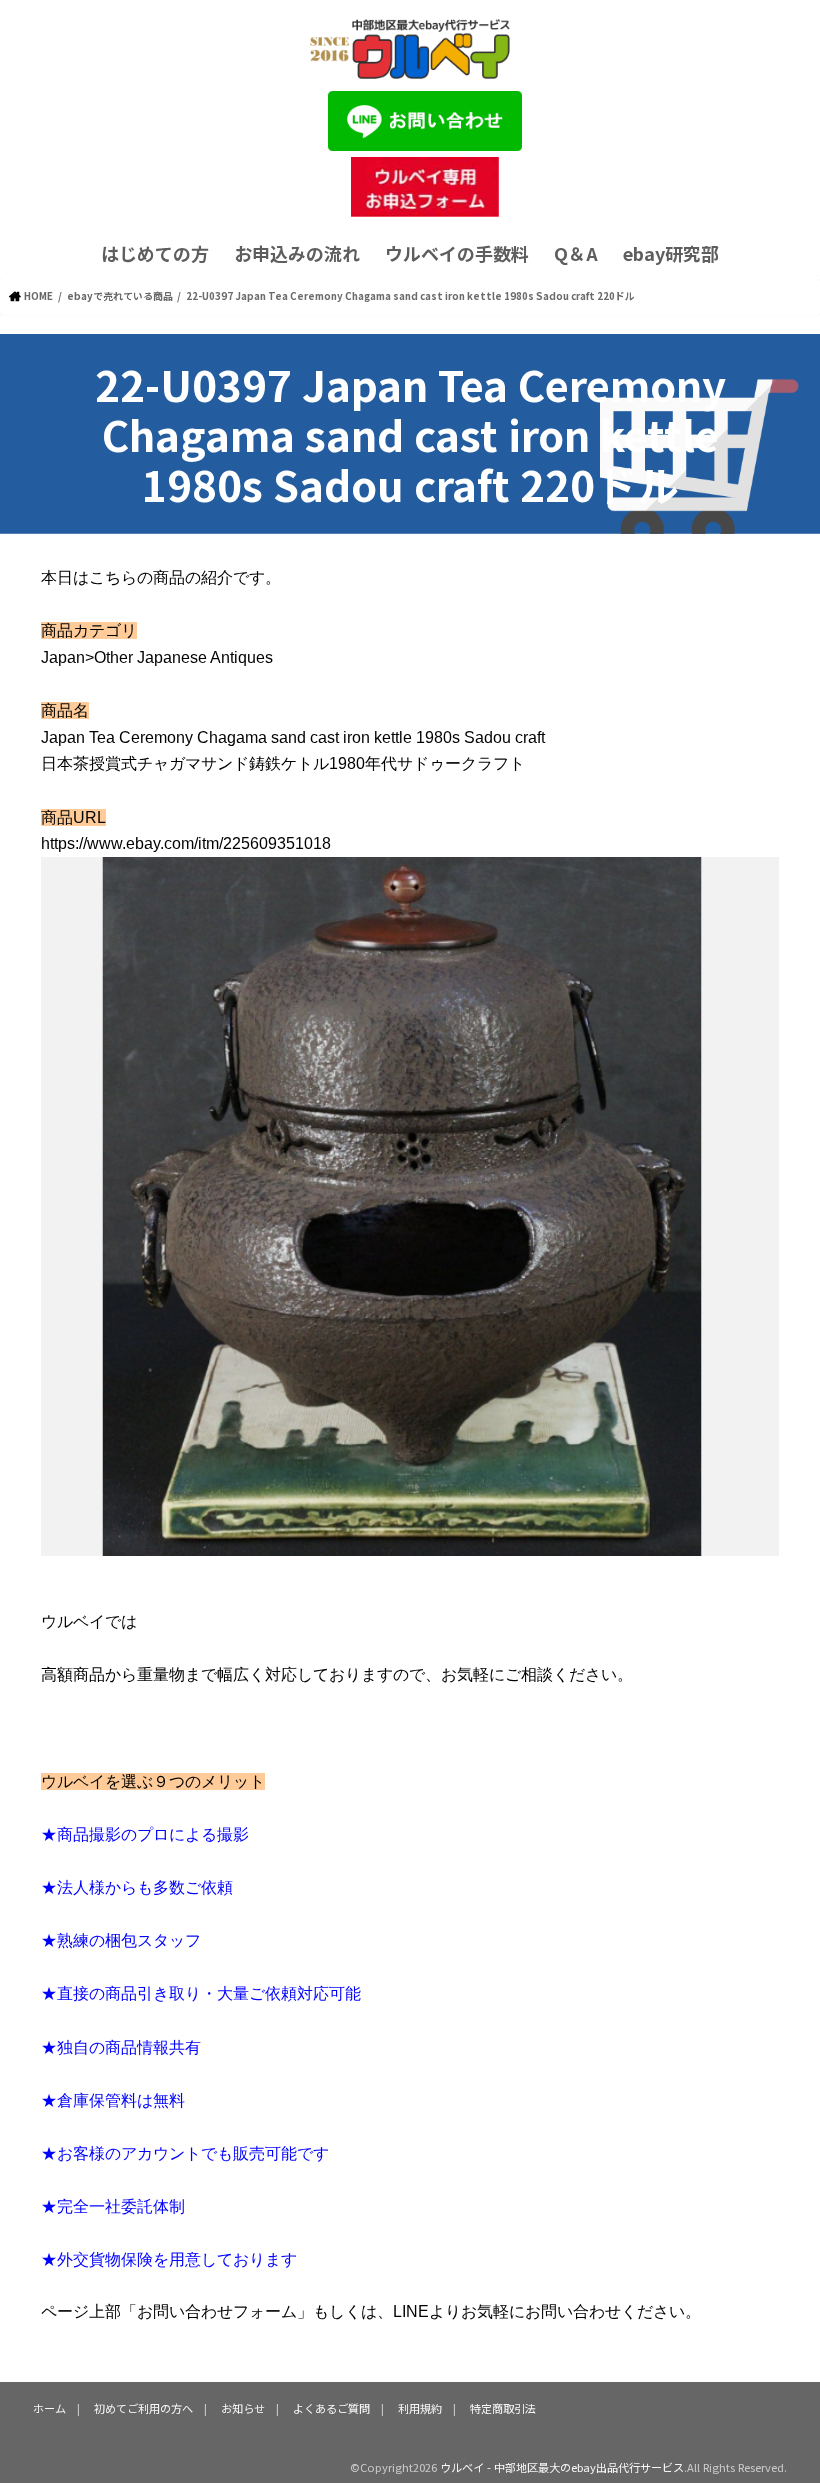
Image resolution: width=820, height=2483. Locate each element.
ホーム (49, 2408)
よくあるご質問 (331, 2408)
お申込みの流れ (297, 253)
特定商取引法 (503, 2408)
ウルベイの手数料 (457, 253)
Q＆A (576, 253)
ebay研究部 (671, 253)
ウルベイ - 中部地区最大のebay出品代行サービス (562, 2467)
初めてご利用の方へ (143, 2408)
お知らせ (243, 2408)
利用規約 (420, 2408)
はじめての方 (155, 253)
